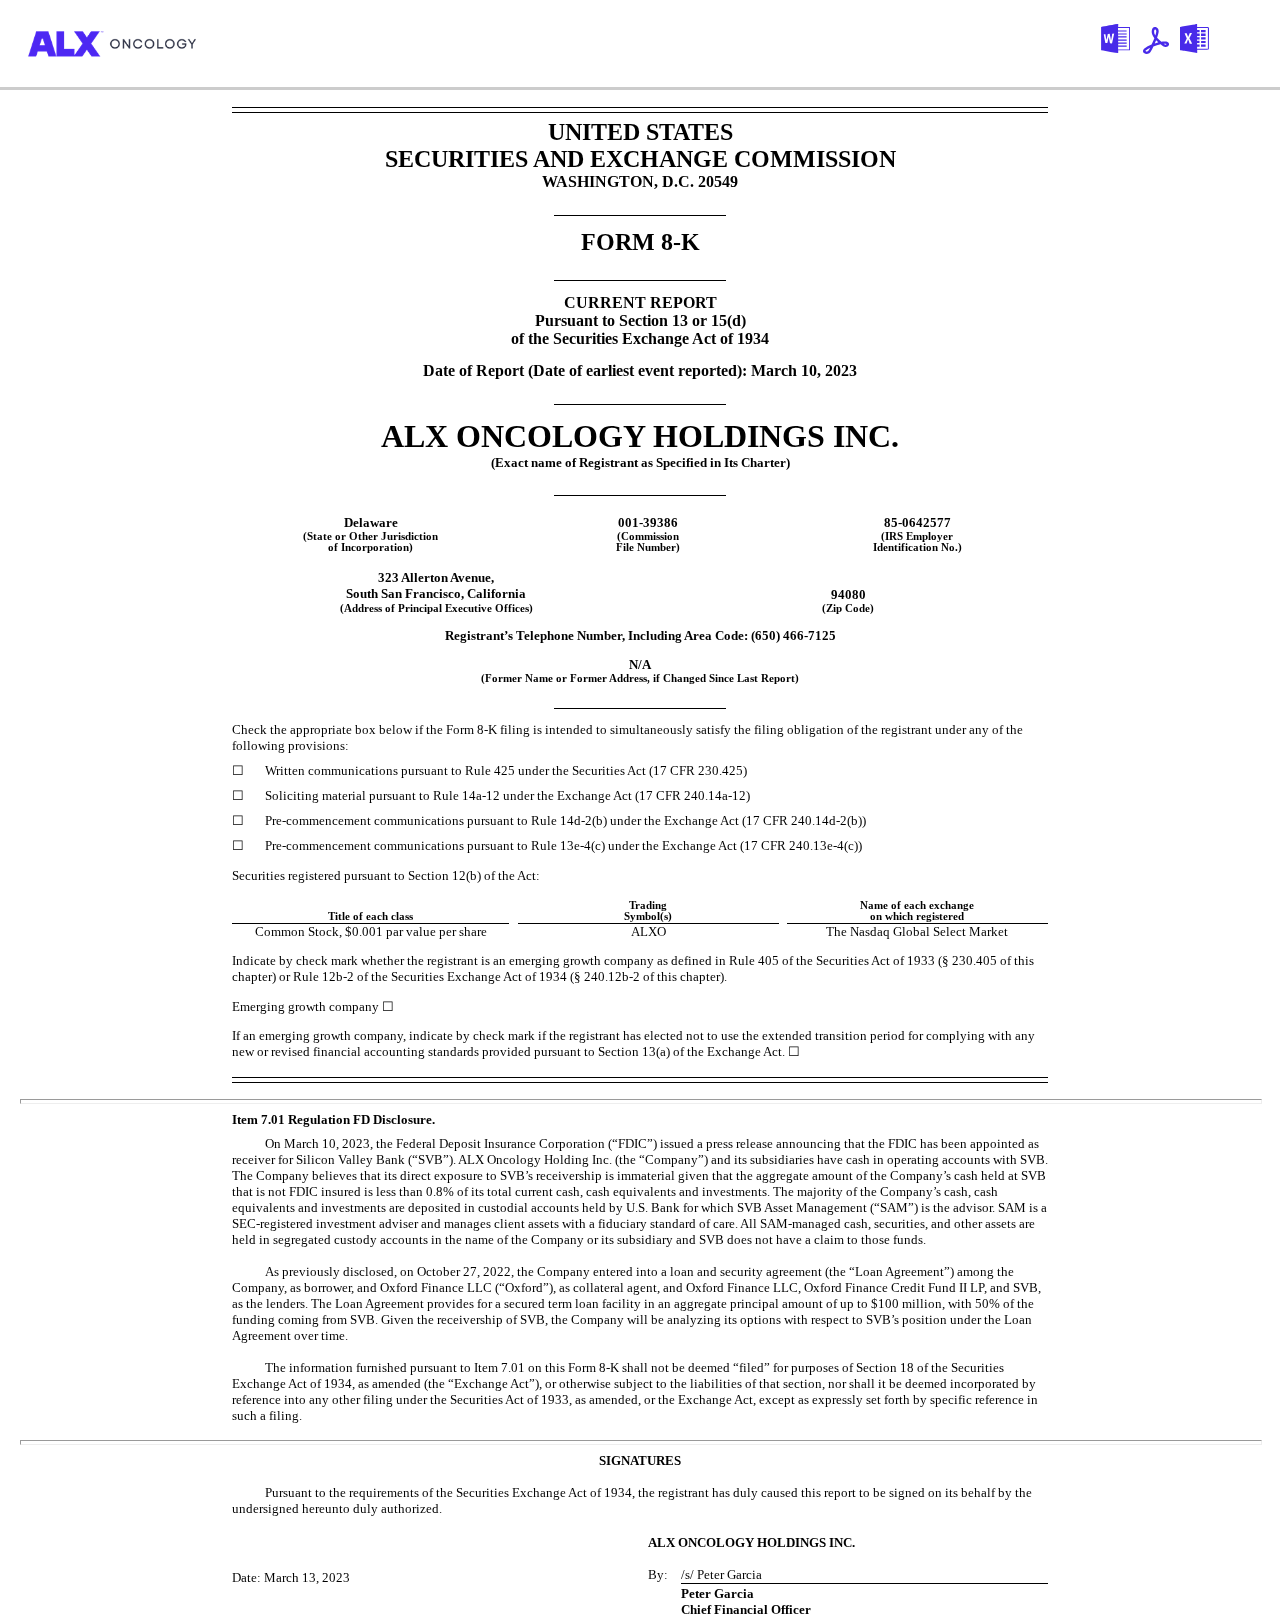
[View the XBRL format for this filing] (1243, 44)
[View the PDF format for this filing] (1161, 44)
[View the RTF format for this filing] (1122, 43)
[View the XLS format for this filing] (1201, 43)
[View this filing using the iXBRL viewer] (1081, 44)
